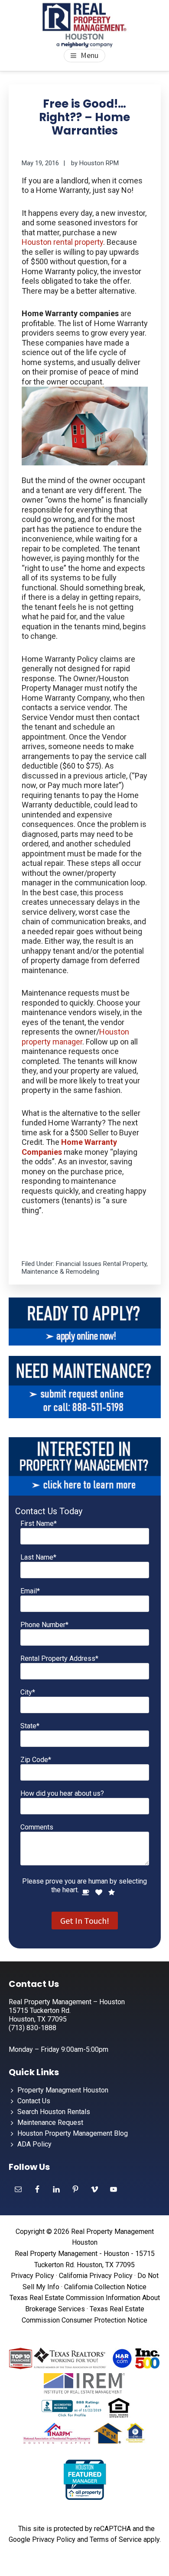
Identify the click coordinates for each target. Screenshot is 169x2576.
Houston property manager (75, 1037)
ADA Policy (34, 2144)
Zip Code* (36, 1760)
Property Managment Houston (63, 2090)
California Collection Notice (105, 2287)
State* (30, 1726)
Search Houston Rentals (54, 2112)
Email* (30, 1591)
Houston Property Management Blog (73, 2133)
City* (28, 1692)
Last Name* (38, 1557)
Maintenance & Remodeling (60, 1272)
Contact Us (34, 2101)
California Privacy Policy (96, 2276)
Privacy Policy (32, 2276)
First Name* (39, 1523)
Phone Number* (44, 1625)
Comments (37, 1827)
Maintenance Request (50, 2123)
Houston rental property (62, 242)
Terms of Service (116, 2539)
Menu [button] (89, 55)
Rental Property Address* (59, 1658)
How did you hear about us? (62, 1793)
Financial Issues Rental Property (101, 1264)
